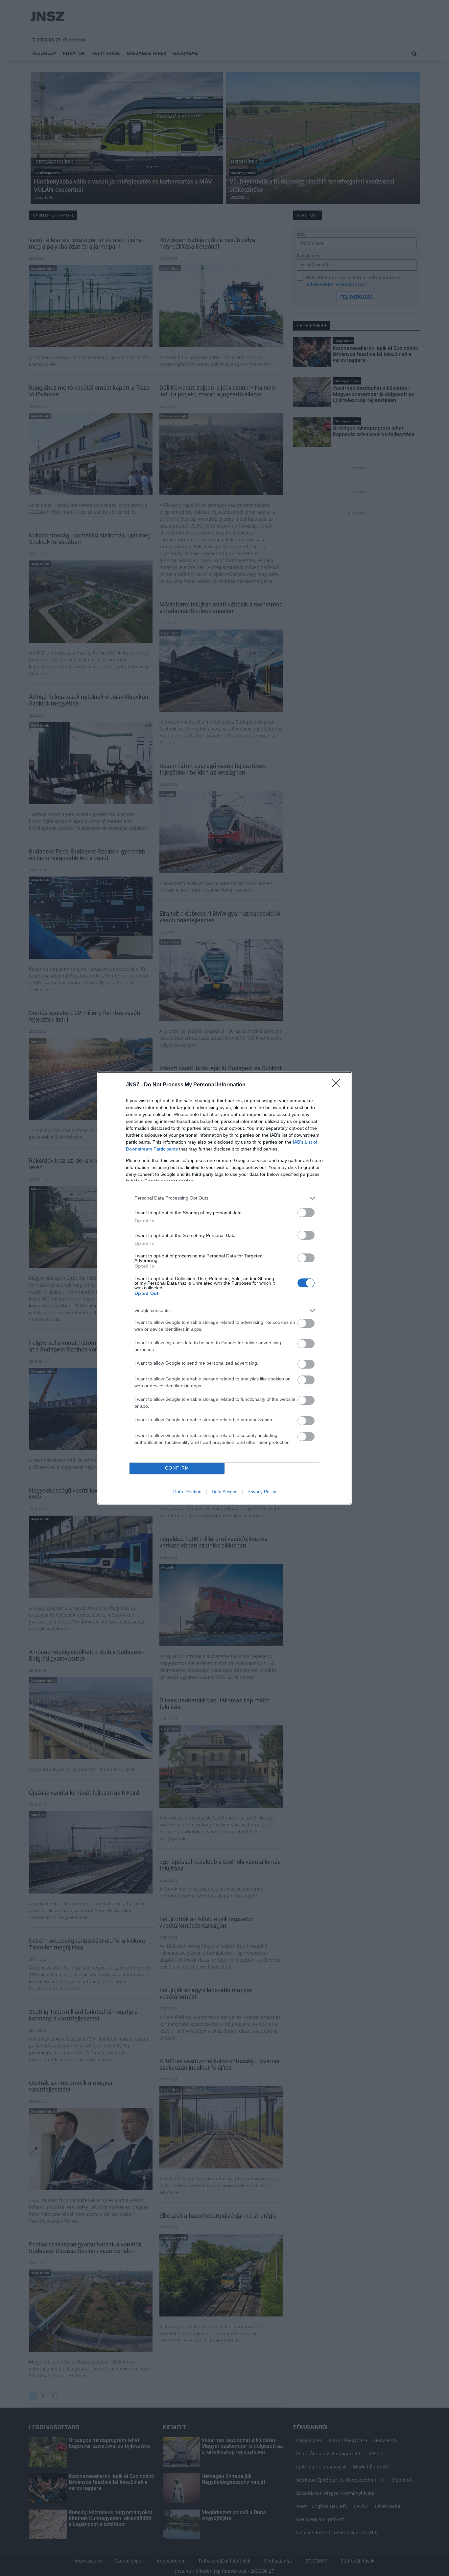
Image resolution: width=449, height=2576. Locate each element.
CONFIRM (177, 1468)
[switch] (306, 1213)
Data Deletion (187, 1492)
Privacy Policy (262, 1492)
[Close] (338, 1085)
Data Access (225, 1492)
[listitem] (225, 1198)
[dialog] (225, 1288)
